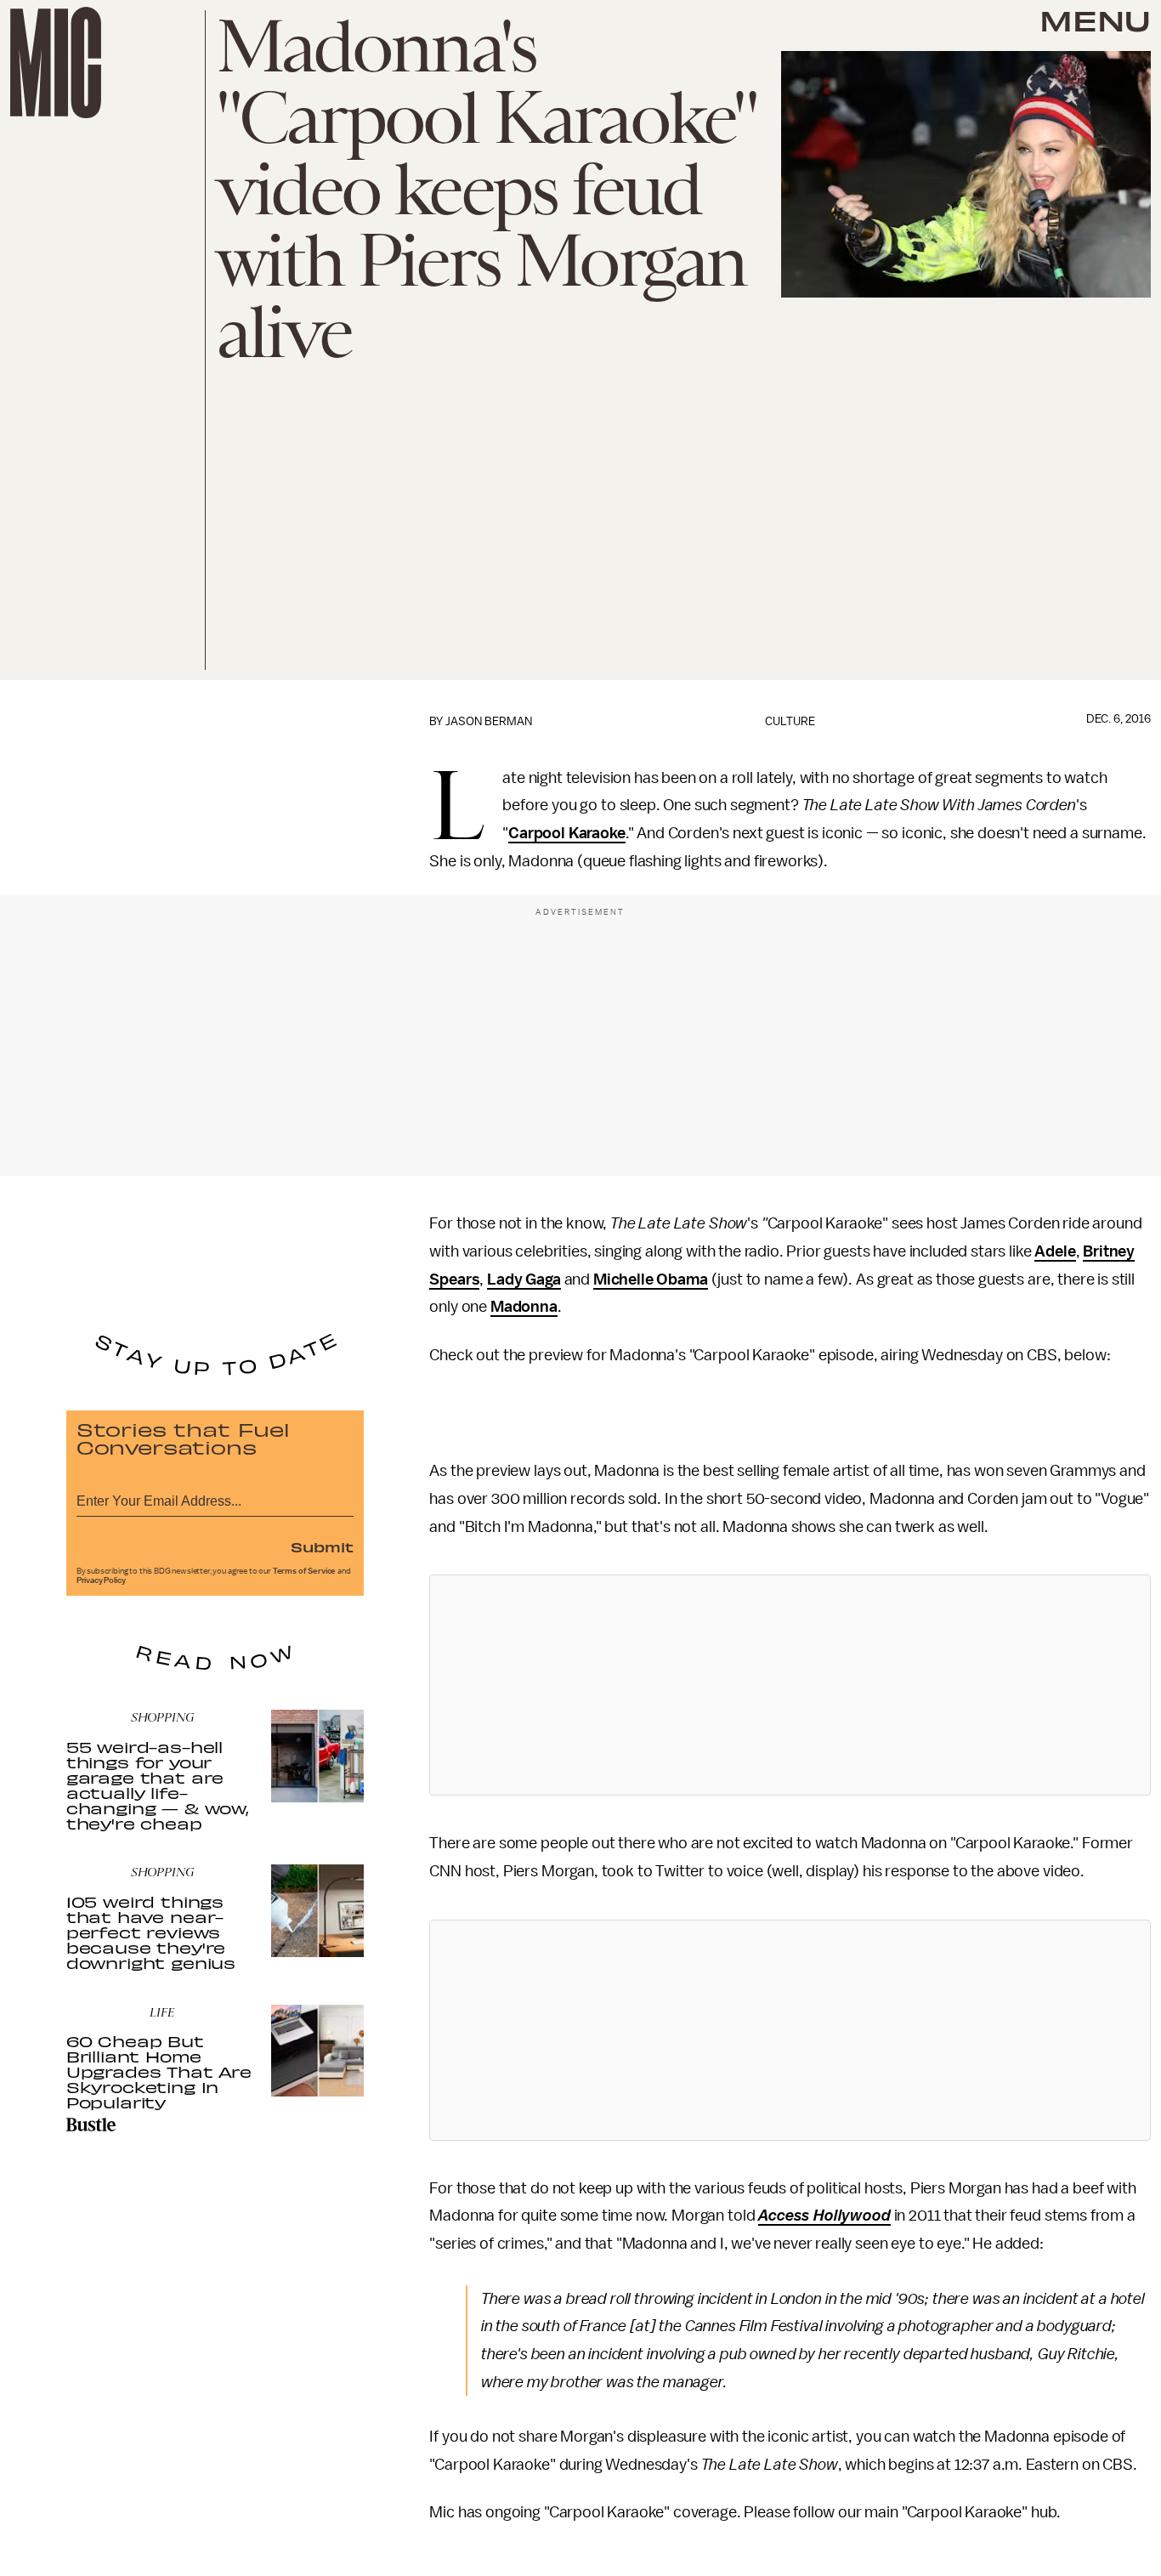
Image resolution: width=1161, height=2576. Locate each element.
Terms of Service (304, 1571)
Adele (1055, 1251)
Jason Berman (489, 721)
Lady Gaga (524, 1279)
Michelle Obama (651, 1279)
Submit (322, 1546)
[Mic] (56, 62)
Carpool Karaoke (567, 833)
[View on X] (790, 1685)
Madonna (524, 1307)
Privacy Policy (101, 1580)
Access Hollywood (824, 2216)
